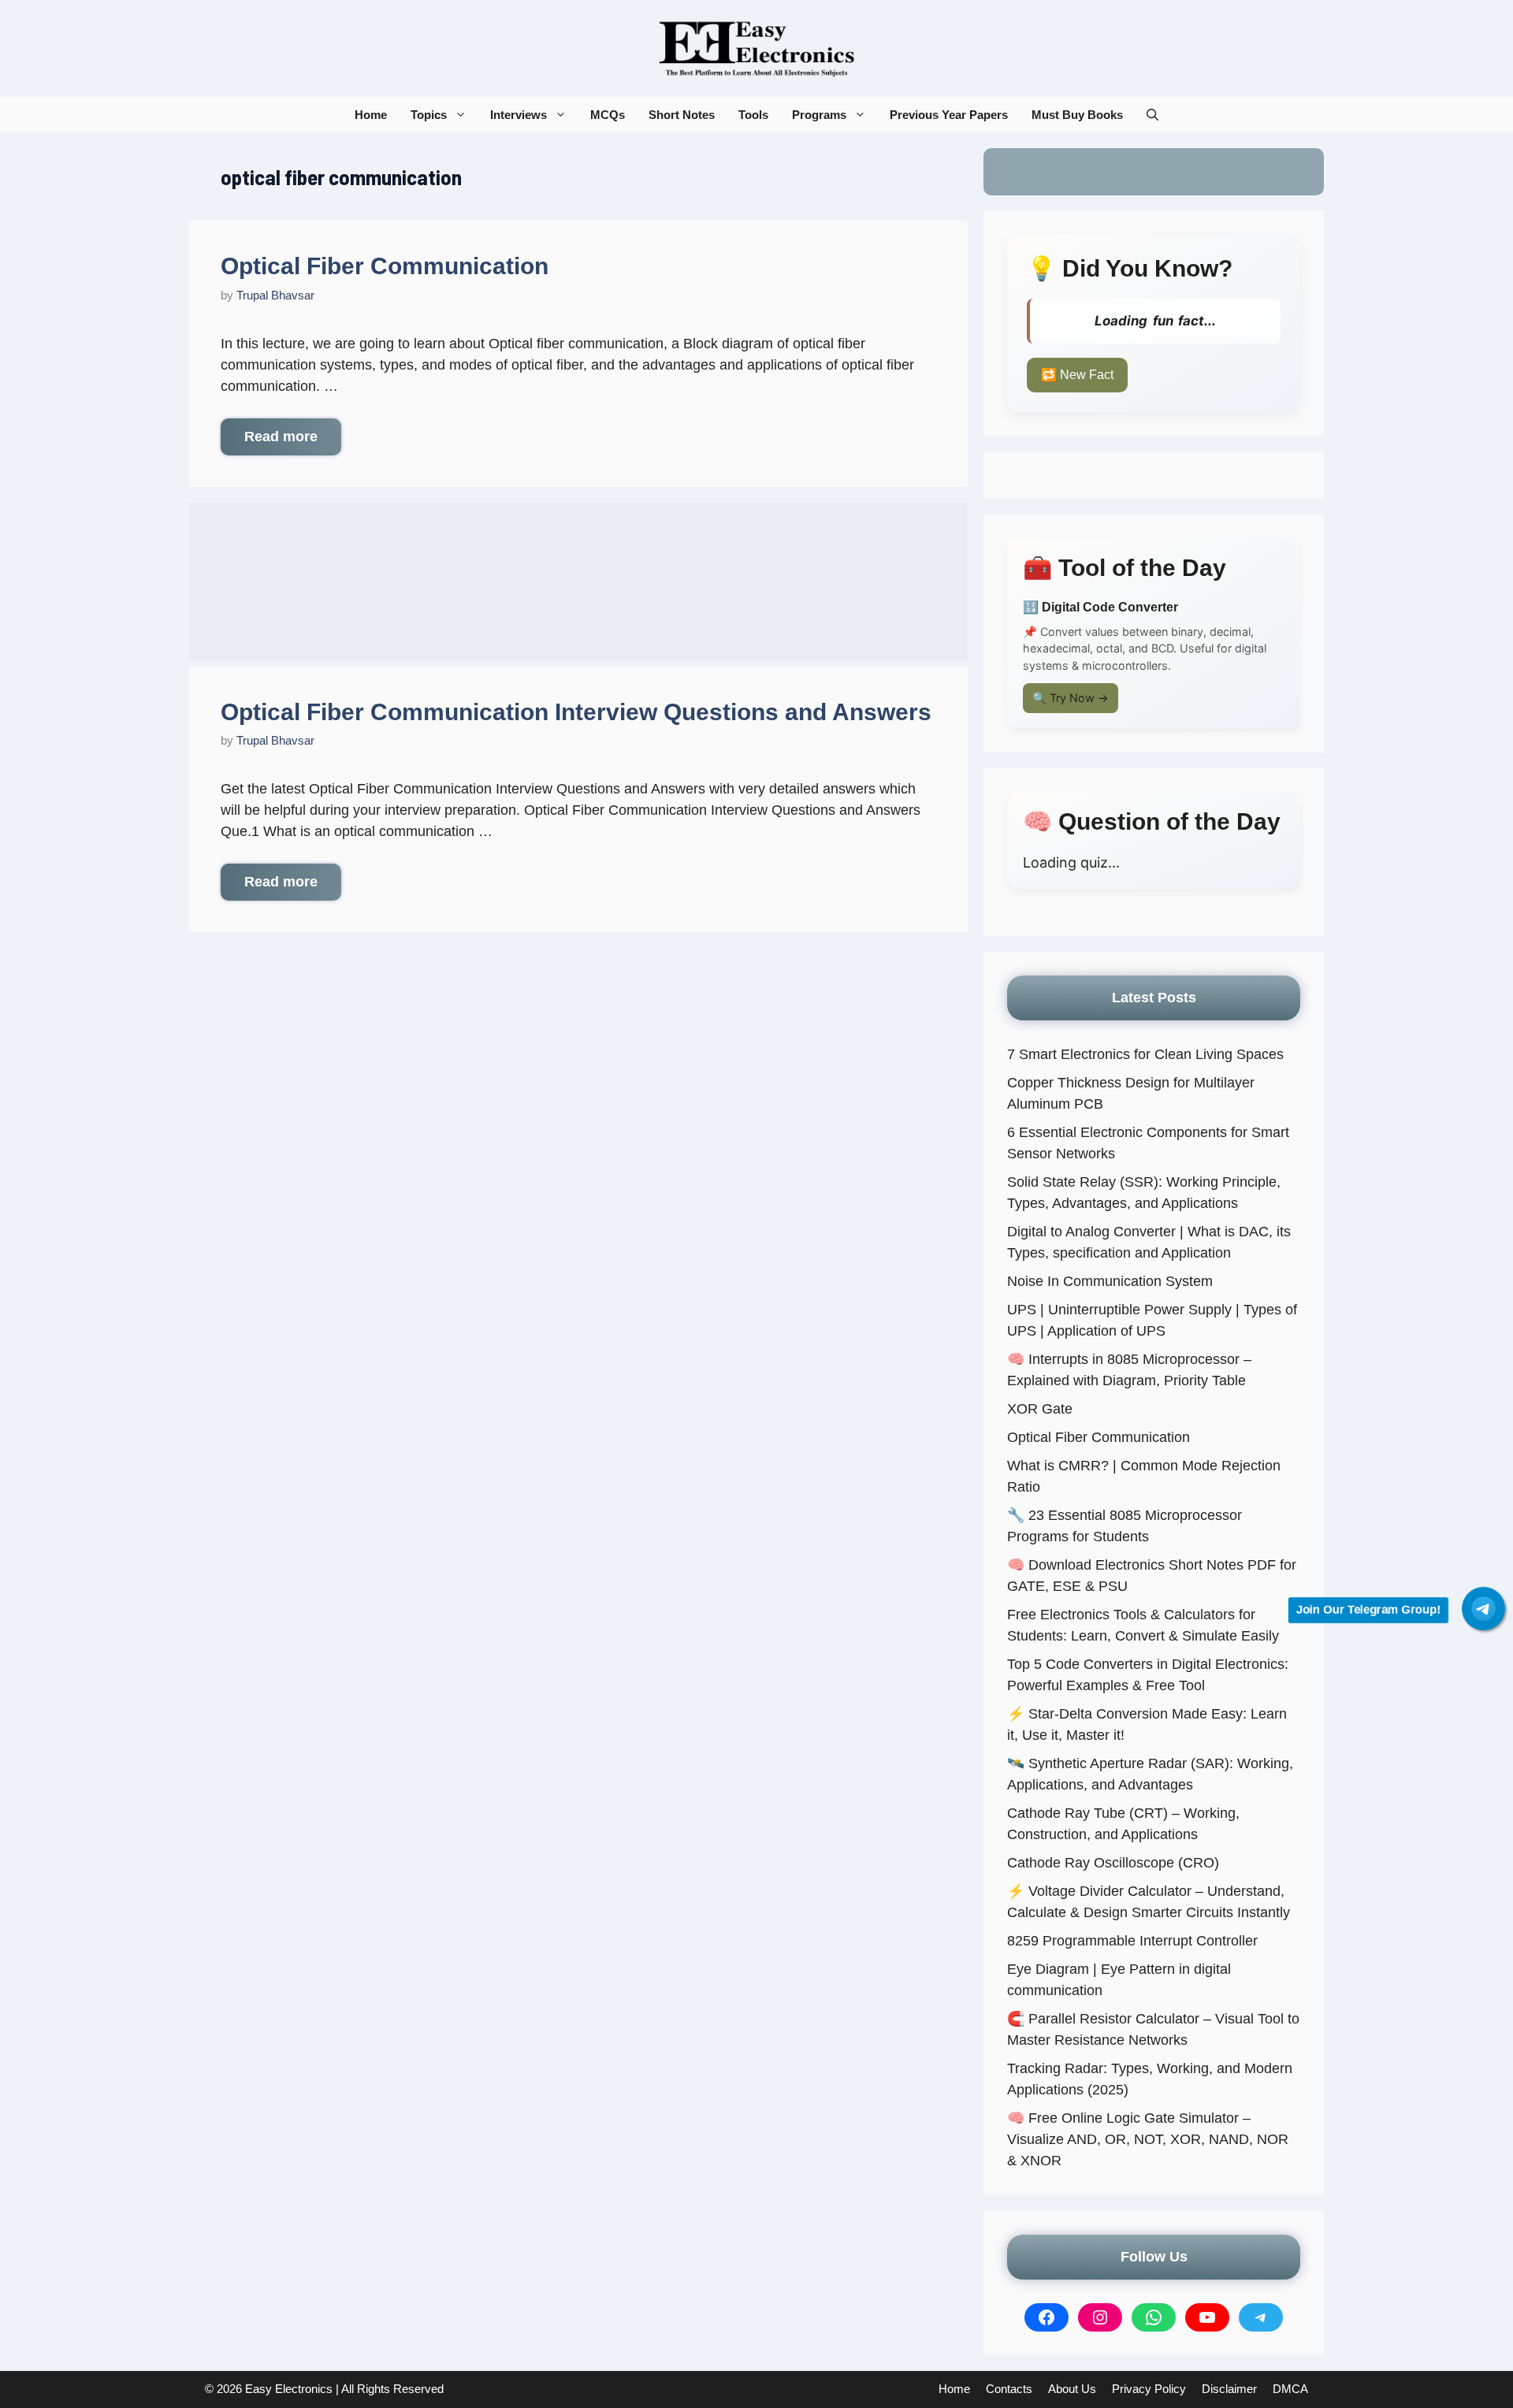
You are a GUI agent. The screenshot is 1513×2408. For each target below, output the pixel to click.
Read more (281, 437)
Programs (819, 115)
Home (371, 115)
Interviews (519, 115)
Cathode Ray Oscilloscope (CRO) (1113, 1863)
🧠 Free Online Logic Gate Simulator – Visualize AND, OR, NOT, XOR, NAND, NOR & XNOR (1148, 2139)
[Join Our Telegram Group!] (1483, 1609)
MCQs (608, 115)
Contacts (1009, 2389)
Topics (429, 115)
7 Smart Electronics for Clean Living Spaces (1145, 1054)
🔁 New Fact (1077, 375)
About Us (1072, 2389)
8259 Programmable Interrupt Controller (1132, 1941)
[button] (1152, 115)
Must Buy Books (1077, 115)
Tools (753, 115)
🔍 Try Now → (1071, 698)
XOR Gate (1040, 1409)
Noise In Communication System (1110, 1281)
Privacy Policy (1149, 2389)
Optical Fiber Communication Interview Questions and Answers (576, 712)
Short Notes (682, 115)
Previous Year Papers (949, 115)
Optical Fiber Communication (385, 266)
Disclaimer (1229, 2389)
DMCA (1290, 2389)
